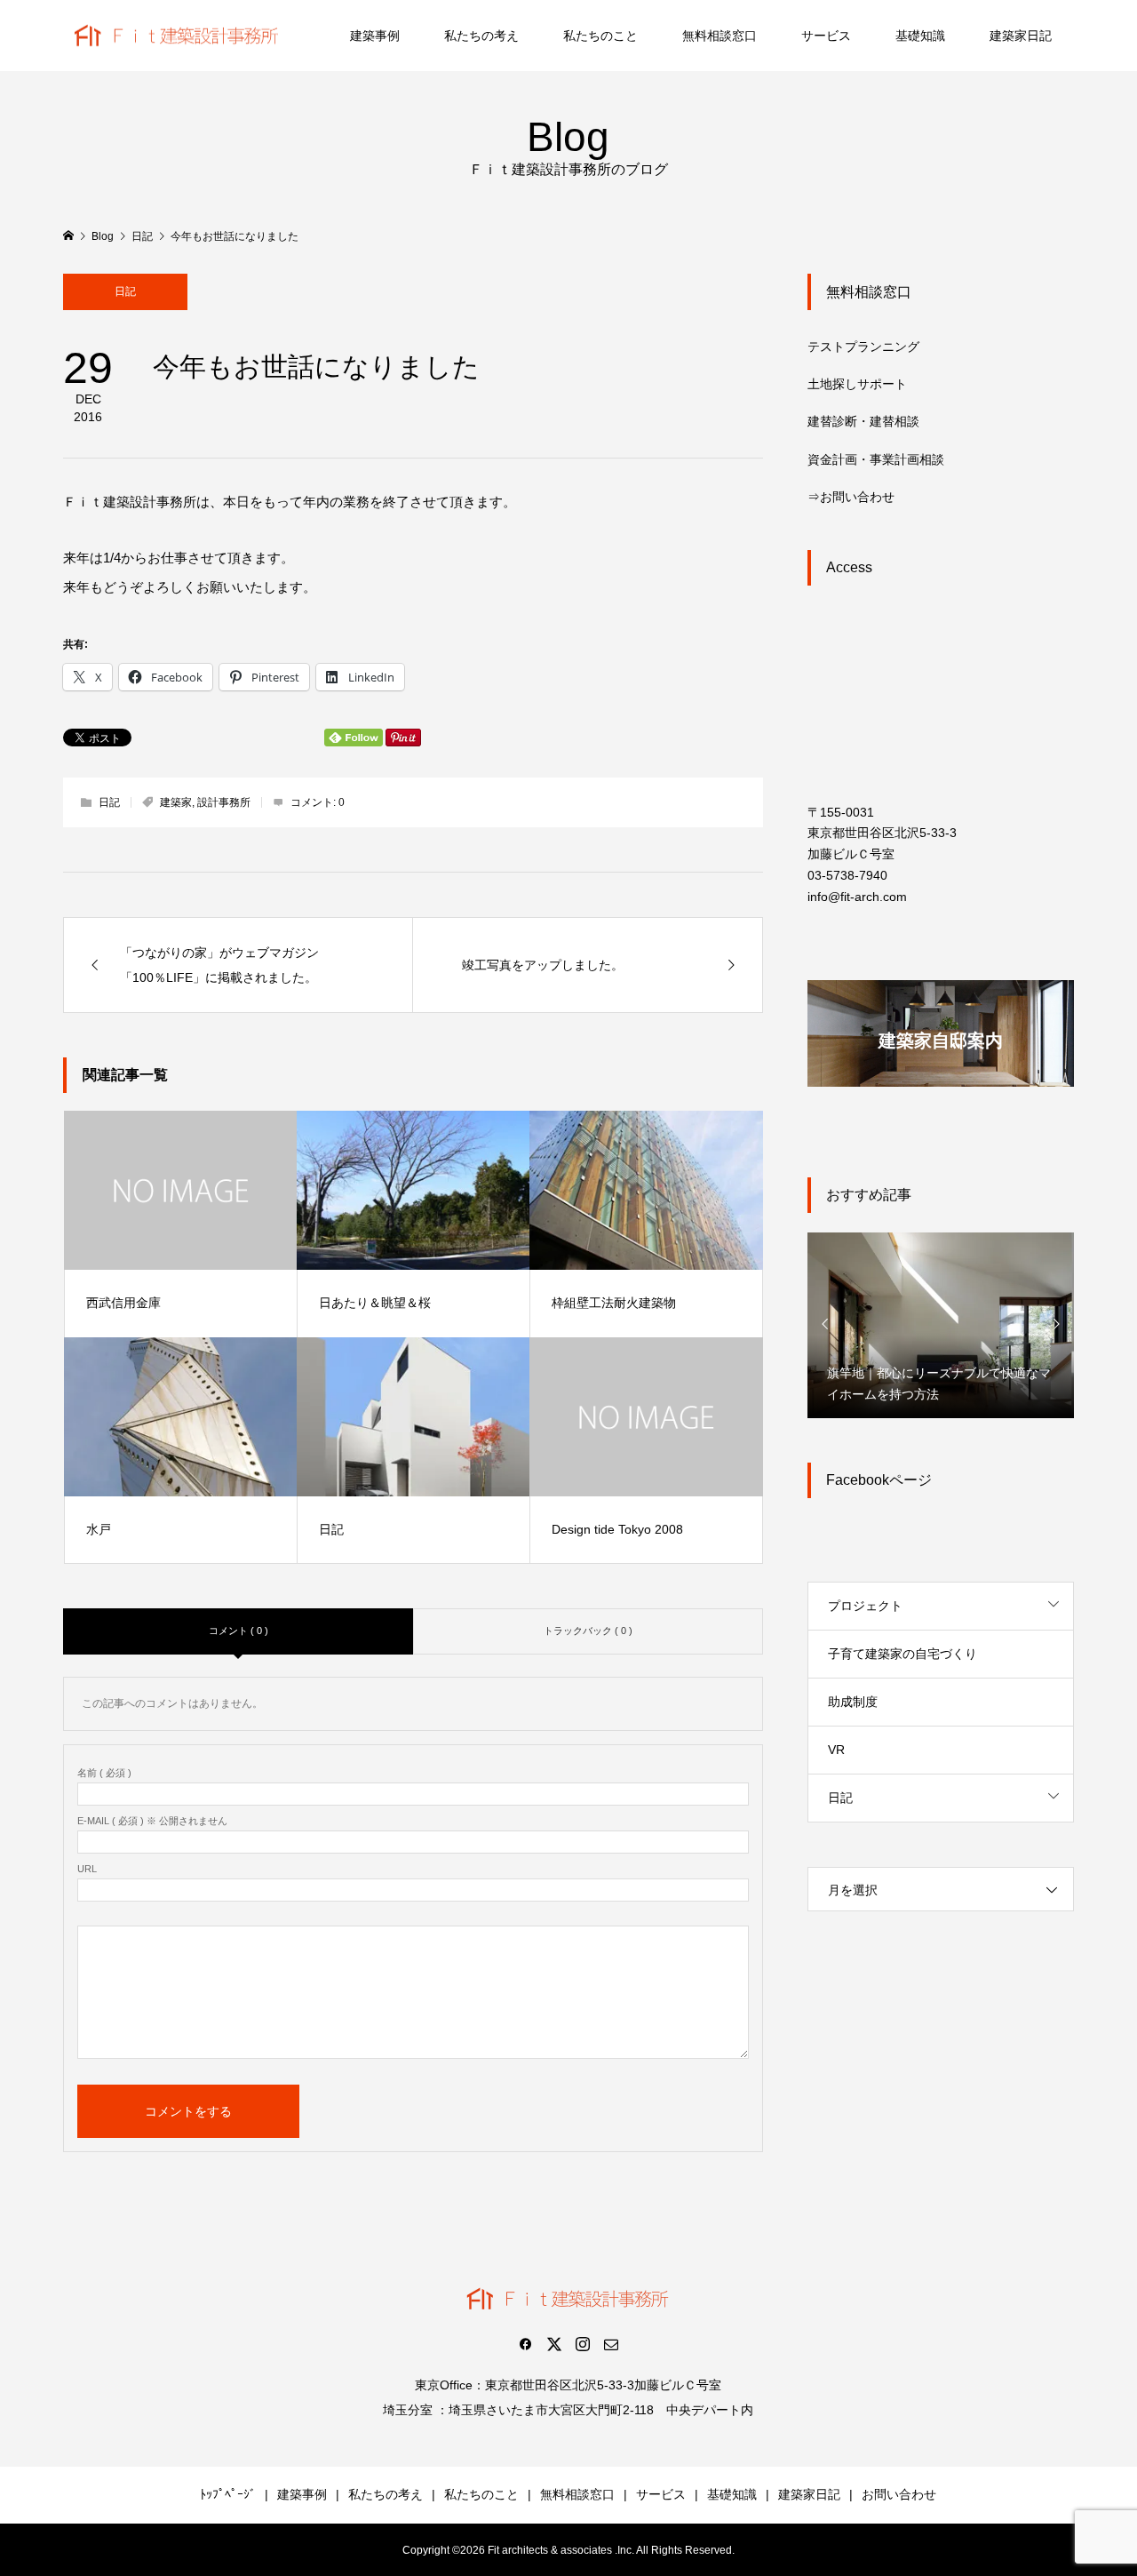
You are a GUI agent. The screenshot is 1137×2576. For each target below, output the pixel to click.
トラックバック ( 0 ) (588, 1631)
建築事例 (375, 36)
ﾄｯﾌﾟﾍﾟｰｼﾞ (228, 2494)
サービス (826, 36)
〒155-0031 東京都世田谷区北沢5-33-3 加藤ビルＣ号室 (882, 833)
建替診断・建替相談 (863, 421)
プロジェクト (865, 1606)
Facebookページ (879, 1480)
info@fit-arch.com (857, 897)
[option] (941, 1324)
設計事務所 (224, 802)
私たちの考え (481, 36)
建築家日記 (1021, 36)
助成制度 (853, 1702)
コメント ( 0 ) (239, 1631)
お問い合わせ (899, 2494)
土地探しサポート (857, 384)
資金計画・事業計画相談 (876, 459)
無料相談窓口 (720, 36)
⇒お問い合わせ (851, 497)
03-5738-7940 (847, 875)
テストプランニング (863, 347)
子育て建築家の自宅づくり (902, 1654)
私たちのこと (600, 36)
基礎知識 (920, 36)
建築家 (176, 802)
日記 (125, 291)
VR (836, 1750)
